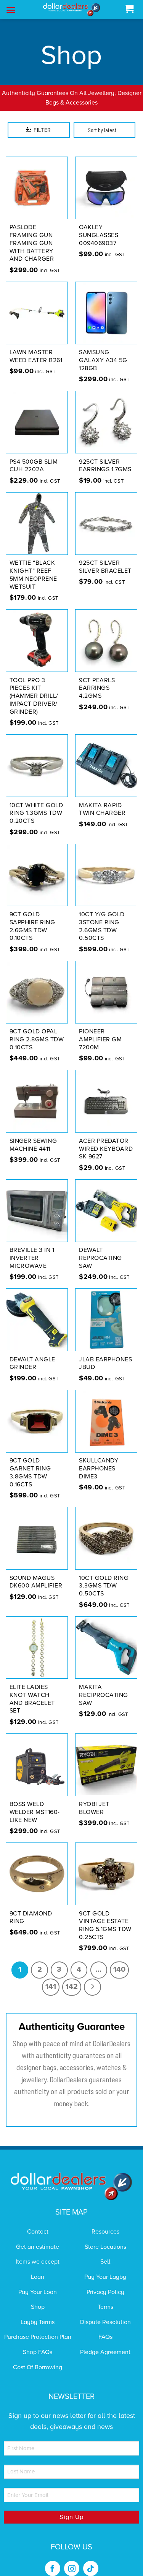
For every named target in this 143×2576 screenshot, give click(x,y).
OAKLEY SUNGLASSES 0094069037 (99, 226)
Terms (105, 2297)
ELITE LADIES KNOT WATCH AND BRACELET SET (32, 1689)
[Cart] (129, 9)
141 (51, 1977)
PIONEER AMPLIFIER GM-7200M (101, 1030)
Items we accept (38, 2252)
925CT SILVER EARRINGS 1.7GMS (105, 456)
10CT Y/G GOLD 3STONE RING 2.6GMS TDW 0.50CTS (102, 916)
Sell (105, 2252)
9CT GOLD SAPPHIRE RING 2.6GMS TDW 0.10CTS (32, 916)
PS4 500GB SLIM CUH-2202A (34, 456)
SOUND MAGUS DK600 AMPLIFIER (36, 1572)
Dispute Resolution (105, 2312)
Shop (38, 2297)
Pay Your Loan (38, 2282)
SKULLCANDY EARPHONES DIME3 (99, 1459)
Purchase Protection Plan (38, 2327)
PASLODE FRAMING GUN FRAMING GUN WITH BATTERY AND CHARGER (32, 234)
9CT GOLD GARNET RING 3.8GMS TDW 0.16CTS (30, 1463)
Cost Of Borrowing (38, 2357)
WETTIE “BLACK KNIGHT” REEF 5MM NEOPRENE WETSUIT (33, 565)
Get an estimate (38, 2237)
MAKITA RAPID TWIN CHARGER (102, 799)
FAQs (105, 2327)
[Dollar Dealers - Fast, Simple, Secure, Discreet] (72, 10)
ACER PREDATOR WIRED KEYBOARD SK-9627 (106, 1139)
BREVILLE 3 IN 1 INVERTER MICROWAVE (32, 1248)
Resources (105, 2222)
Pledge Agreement (105, 2342)
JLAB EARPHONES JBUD (105, 1354)
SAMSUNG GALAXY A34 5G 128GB (103, 351)
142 (72, 1977)
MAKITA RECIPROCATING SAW (104, 1685)
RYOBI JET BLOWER (94, 1799)
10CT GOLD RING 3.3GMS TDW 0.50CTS (104, 1576)
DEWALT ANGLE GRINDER (32, 1354)
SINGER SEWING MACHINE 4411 (33, 1135)
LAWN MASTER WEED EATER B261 (36, 347)
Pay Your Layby (105, 2267)
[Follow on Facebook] (53, 2559)
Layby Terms (38, 2312)
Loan (38, 2267)
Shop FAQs (38, 2342)
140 (119, 1960)
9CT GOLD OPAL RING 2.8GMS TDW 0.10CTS (37, 1030)
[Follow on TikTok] (91, 2559)
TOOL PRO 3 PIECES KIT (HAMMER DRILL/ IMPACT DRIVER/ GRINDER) (34, 686)
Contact (38, 2222)
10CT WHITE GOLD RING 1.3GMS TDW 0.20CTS (36, 803)
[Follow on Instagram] (72, 2559)
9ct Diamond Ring (31, 1908)
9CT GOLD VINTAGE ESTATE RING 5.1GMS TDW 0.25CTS (105, 1915)
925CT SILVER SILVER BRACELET (105, 557)
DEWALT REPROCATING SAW (100, 1248)
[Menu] (11, 10)
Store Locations (105, 2237)
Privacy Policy (105, 2282)
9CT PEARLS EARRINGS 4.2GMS (97, 678)
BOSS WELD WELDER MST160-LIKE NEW (35, 1803)
